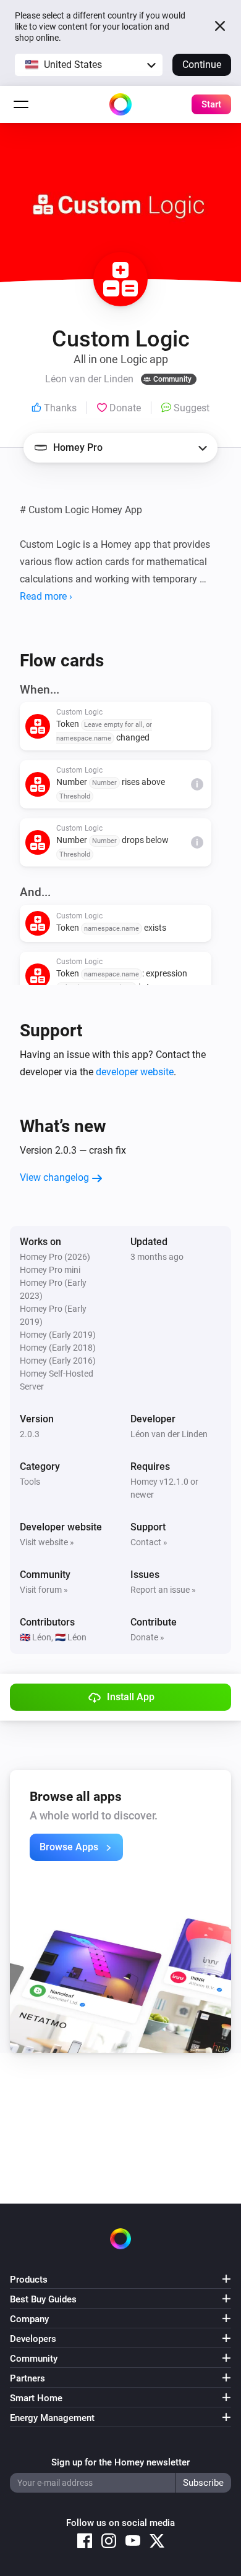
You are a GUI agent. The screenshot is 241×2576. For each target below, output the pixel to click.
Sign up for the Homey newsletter (120, 2462)
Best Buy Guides (43, 2299)
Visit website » (47, 1542)
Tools (30, 1482)
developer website (135, 1072)
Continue (202, 65)
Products (29, 2280)
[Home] (120, 104)
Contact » (149, 1542)
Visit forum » (44, 1590)
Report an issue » (163, 1590)
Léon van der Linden (169, 1434)
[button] (89, 65)
